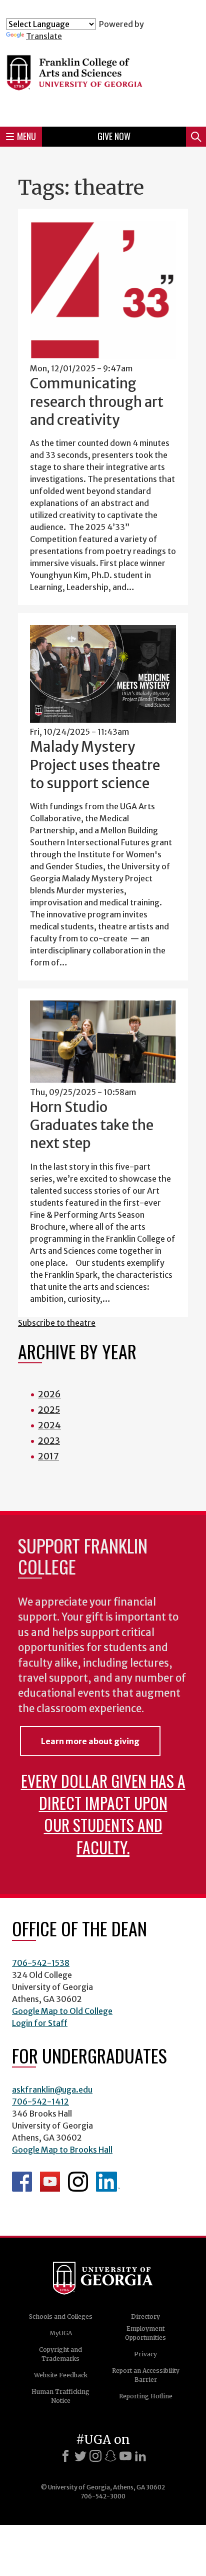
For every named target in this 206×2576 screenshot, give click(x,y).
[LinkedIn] (140, 2456)
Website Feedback (61, 2375)
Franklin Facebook (22, 2182)
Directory (145, 2316)
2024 (49, 1425)
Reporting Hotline (146, 2396)
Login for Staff (40, 2023)
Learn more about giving (90, 1741)
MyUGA (61, 2333)
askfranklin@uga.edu (52, 2090)
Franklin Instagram (78, 2182)
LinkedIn (108, 2182)
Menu (26, 136)
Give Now (114, 136)
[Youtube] (125, 2456)
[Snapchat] (110, 2456)
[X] (80, 2456)
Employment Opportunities (145, 2333)
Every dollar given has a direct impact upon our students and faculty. (103, 1814)
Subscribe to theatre (57, 1323)
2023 (49, 1441)
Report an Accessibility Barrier (146, 2375)
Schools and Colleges (61, 2316)
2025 (49, 1410)
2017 (48, 1456)
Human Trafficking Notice (60, 2396)
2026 (49, 1394)
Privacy (145, 2354)
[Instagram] (95, 2456)
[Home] (103, 80)
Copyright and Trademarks (60, 2354)
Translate (44, 36)
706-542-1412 (40, 2102)
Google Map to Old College (62, 2011)
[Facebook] (65, 2456)
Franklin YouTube (50, 2182)
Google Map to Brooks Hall (62, 2150)
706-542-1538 (41, 1963)
